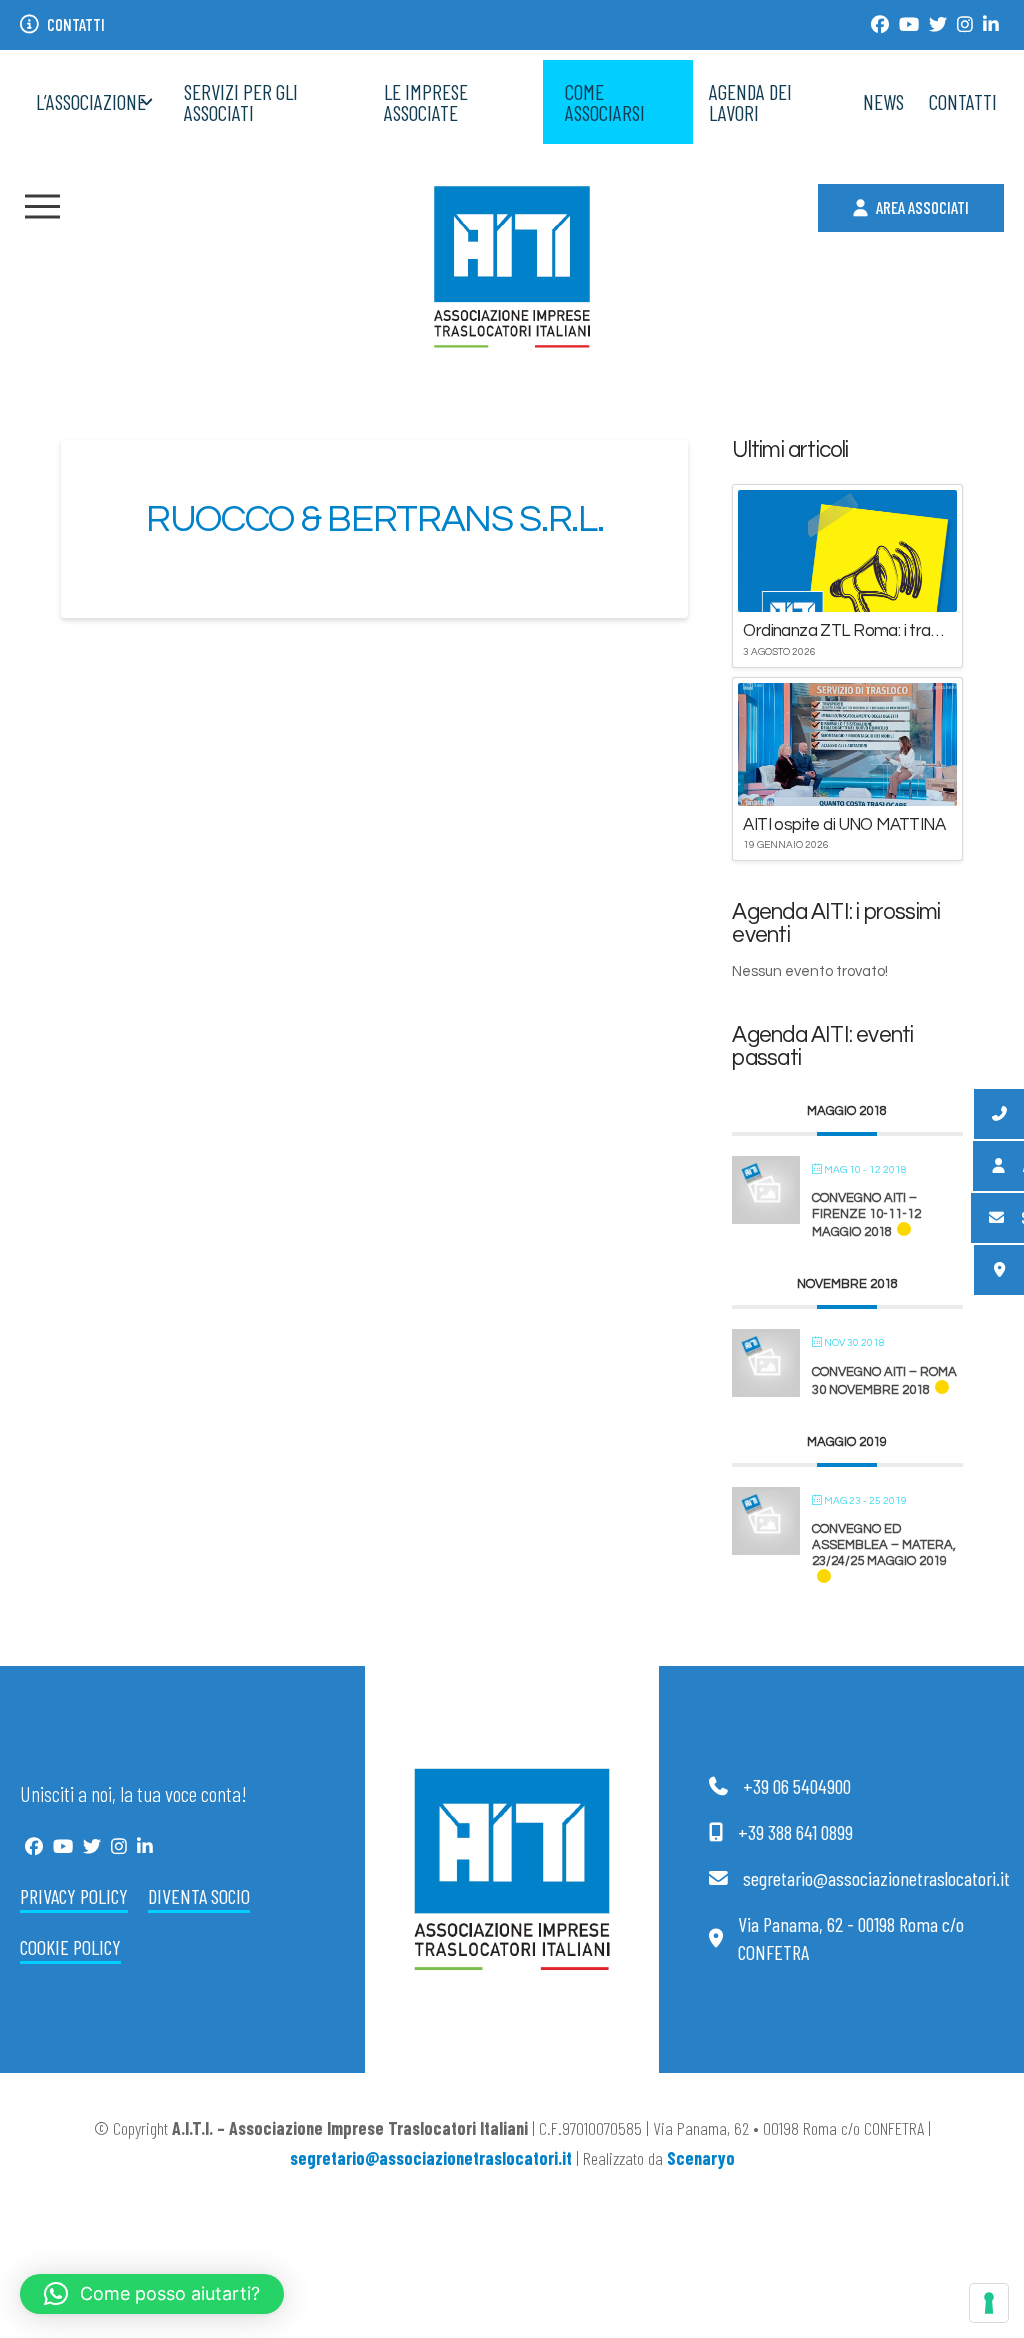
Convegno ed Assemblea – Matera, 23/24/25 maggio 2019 (884, 1544)
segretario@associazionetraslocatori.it (431, 2158)
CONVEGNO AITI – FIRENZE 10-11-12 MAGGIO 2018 (866, 1215)
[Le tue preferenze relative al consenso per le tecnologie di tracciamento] (989, 2303)
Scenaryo (701, 2158)
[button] (42, 206)
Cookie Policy (70, 1947)
